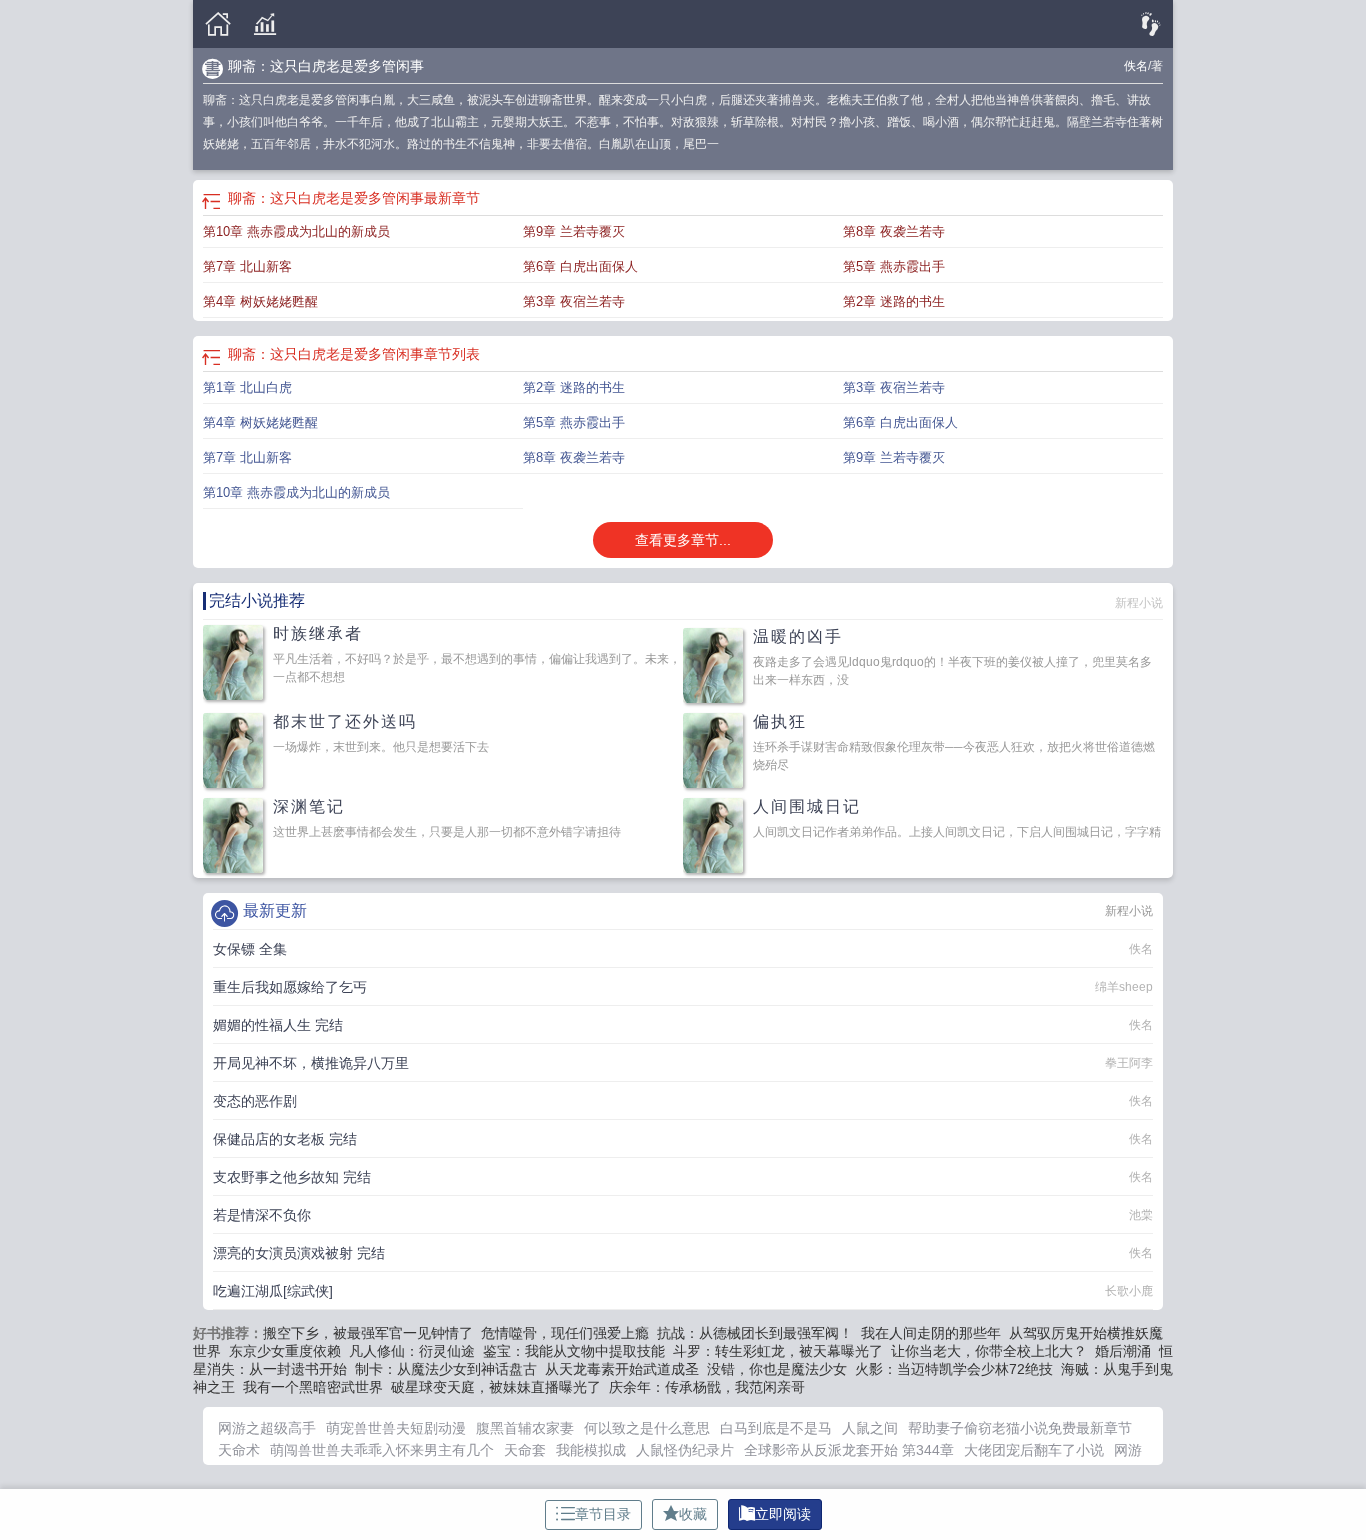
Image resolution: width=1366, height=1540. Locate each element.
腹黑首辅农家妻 (525, 1428)
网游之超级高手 (267, 1428)
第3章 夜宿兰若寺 (574, 301)
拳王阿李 (1129, 1063)
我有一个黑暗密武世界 (313, 1387)
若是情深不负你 (262, 1215)
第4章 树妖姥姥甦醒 (260, 301)
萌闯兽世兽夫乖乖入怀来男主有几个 (382, 1450)
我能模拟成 (591, 1450)
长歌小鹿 (1129, 1291)
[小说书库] (265, 24)
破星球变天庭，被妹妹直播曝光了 (496, 1387)
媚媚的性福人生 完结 (278, 1025)
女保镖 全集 (250, 949)
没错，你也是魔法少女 (777, 1369)
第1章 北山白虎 (247, 387)
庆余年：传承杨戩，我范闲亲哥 (707, 1387)
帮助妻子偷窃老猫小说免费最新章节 (1020, 1428)
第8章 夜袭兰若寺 (894, 231)
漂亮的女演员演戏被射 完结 (299, 1253)
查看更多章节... (683, 540)
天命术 (239, 1450)
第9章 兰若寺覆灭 (574, 231)
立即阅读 (783, 1514)
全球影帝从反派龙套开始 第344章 (849, 1450)
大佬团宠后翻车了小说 (1034, 1450)
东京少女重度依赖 (285, 1351)
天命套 (525, 1450)
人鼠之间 (870, 1428)
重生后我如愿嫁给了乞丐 (290, 987)
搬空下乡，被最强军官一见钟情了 (368, 1333)
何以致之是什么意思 (647, 1428)
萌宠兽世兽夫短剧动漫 (396, 1428)
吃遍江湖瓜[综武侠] (273, 1291)
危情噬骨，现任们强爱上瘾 (565, 1333)
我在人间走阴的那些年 (931, 1333)
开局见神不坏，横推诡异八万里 (311, 1063)
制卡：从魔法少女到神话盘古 (446, 1369)
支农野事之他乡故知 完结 (292, 1177)
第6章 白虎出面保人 (580, 266)
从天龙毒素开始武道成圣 (622, 1369)
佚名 (1136, 66)
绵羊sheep (1124, 987)
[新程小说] (218, 24)
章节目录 (603, 1514)
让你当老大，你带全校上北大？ (989, 1351)
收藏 (693, 1514)
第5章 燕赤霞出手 (894, 266)
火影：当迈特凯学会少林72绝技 (954, 1369)
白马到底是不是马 (776, 1428)
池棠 (1141, 1215)
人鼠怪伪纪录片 (685, 1450)
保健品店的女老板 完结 (285, 1139)
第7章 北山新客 (247, 266)
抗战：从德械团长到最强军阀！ (755, 1333)
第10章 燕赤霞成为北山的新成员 (296, 231)
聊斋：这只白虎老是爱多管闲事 (326, 66)
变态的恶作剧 (255, 1101)
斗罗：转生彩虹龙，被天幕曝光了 (778, 1351)
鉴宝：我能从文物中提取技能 (574, 1351)
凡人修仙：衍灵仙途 (412, 1351)
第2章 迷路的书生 (894, 301)
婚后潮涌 (1123, 1351)
